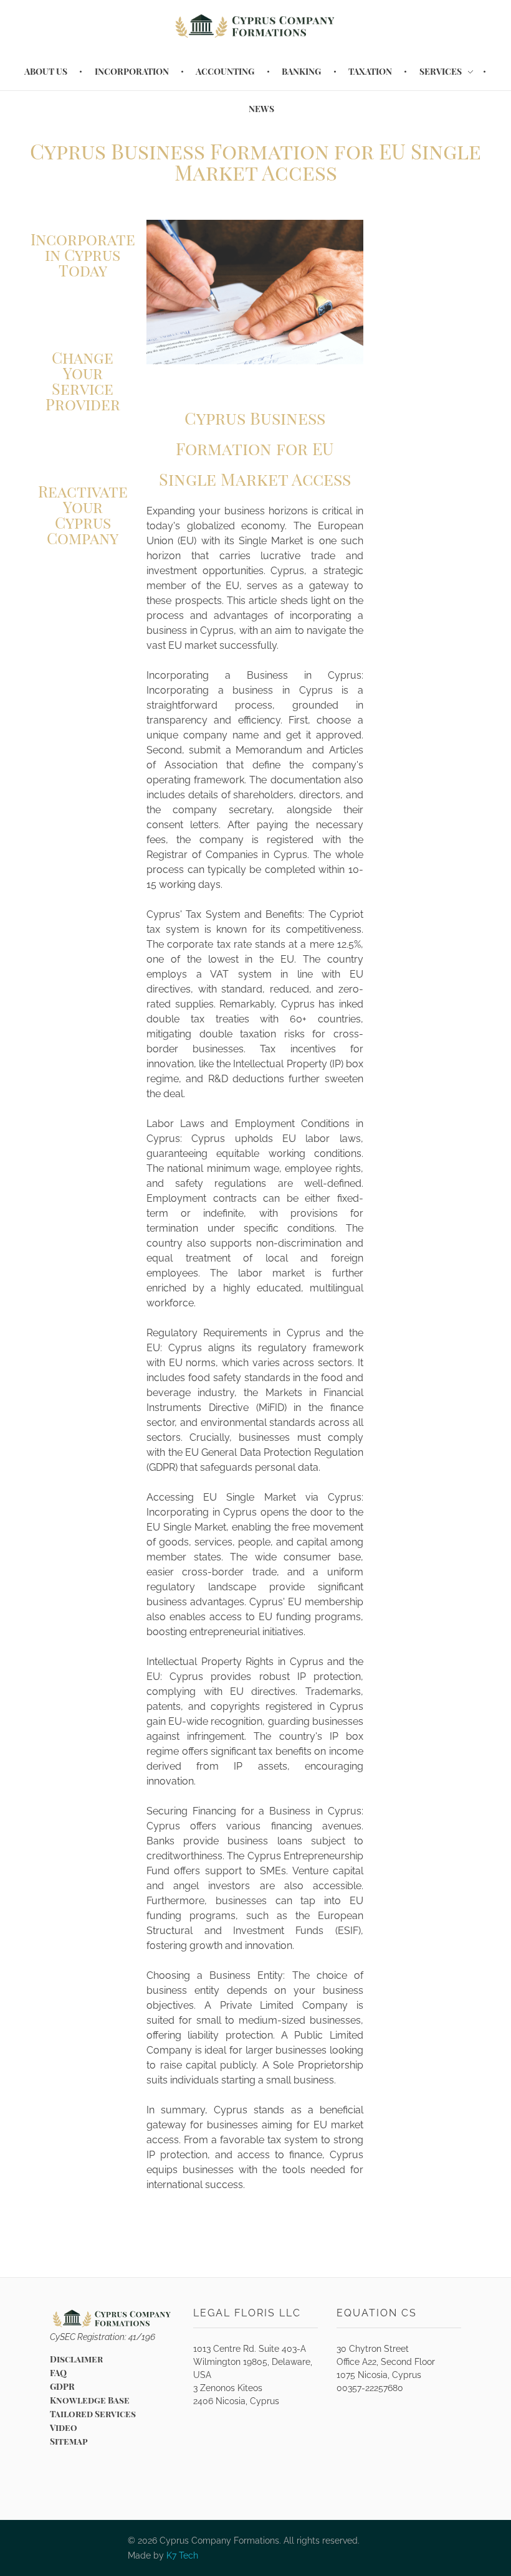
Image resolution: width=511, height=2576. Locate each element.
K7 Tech (182, 2555)
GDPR (62, 2386)
